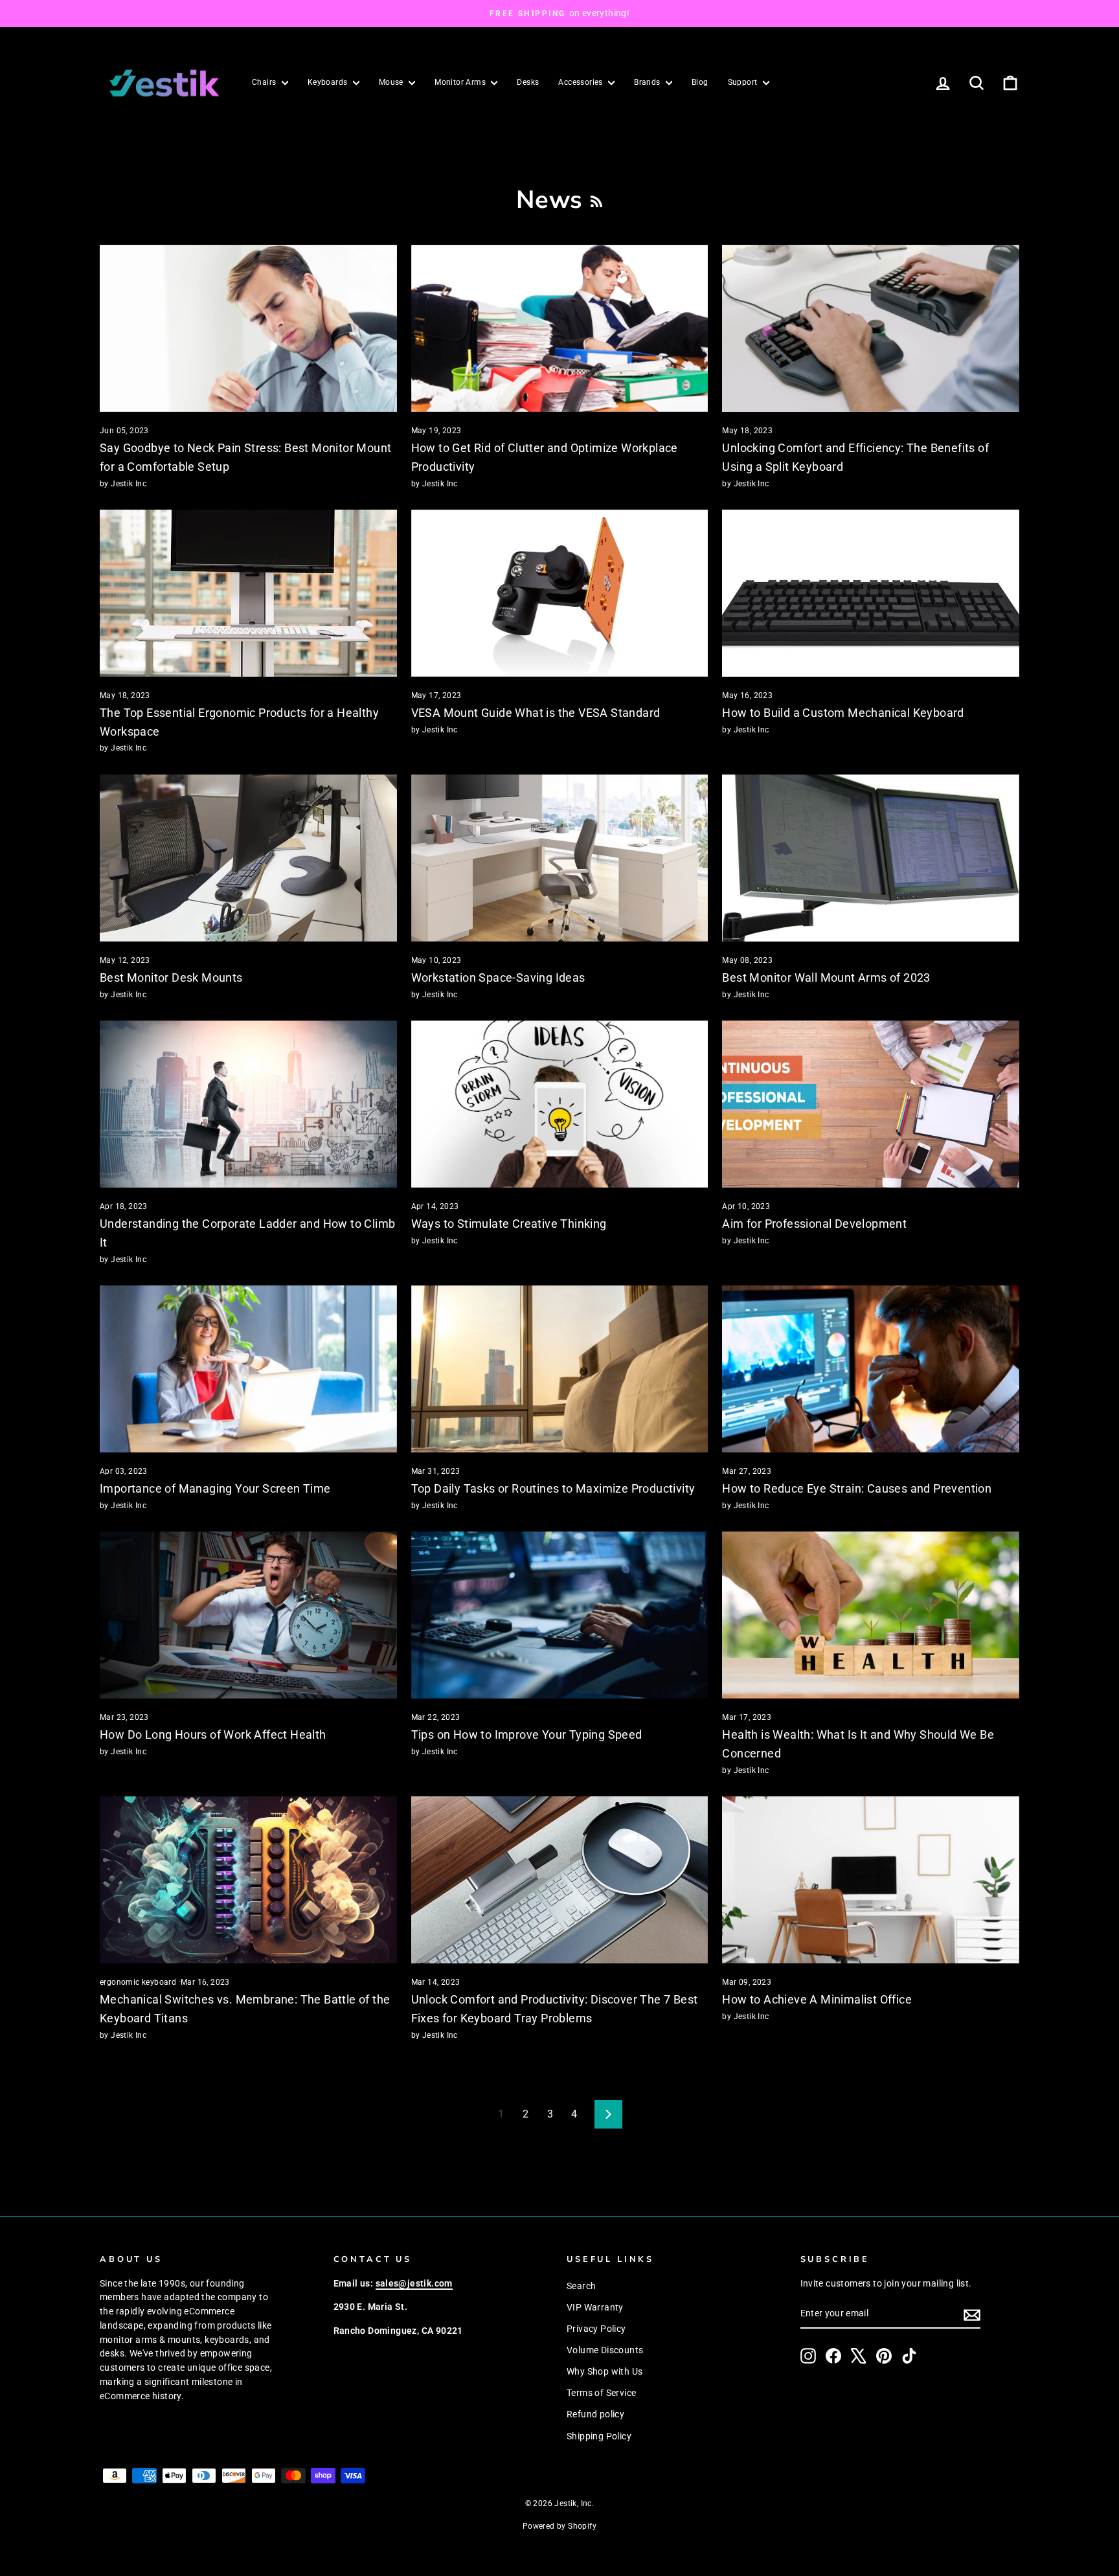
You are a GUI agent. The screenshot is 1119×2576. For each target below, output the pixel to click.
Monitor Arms (461, 82)
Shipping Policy (599, 2436)
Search (581, 2286)
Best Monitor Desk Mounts (171, 977)
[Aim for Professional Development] (871, 1104)
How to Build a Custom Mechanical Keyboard (843, 713)
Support (744, 82)
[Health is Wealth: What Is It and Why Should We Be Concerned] (871, 1615)
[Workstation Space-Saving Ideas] (560, 858)
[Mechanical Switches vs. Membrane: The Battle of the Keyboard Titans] (248, 1880)
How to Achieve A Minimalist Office (817, 1999)
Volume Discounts (605, 2350)
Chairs (265, 82)
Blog (700, 82)
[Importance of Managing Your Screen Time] (248, 1369)
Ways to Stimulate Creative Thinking (509, 1224)
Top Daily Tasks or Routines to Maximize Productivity (553, 1488)
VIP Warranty (595, 2307)
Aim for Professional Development (814, 1224)
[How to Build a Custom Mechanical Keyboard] (871, 593)
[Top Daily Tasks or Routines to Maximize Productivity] (560, 1369)
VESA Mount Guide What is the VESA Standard (536, 713)
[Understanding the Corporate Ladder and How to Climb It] (248, 1104)
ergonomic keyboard (138, 1982)
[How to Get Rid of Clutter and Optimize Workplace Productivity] (560, 328)
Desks (528, 82)
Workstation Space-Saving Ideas (498, 977)
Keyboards (329, 82)
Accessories (582, 82)
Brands (648, 82)
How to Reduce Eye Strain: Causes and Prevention (857, 1488)
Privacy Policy (596, 2329)
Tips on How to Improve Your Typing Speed (527, 1734)
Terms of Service (601, 2393)
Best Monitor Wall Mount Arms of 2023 (826, 977)
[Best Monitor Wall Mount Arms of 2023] (871, 858)
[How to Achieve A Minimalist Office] (871, 1880)
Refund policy (595, 2414)
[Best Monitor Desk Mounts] (248, 858)
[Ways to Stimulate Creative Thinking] (560, 1104)
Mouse (392, 82)
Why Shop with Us (605, 2371)
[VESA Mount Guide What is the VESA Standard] (560, 593)
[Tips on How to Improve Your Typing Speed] (560, 1615)
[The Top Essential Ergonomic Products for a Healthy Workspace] (248, 593)
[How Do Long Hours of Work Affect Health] (248, 1615)
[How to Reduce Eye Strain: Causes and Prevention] (871, 1369)
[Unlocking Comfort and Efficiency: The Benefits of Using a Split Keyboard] (871, 328)
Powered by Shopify (559, 2526)
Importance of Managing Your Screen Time (215, 1488)
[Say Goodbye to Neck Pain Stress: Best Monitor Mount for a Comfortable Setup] (248, 328)
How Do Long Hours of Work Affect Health (213, 1734)
